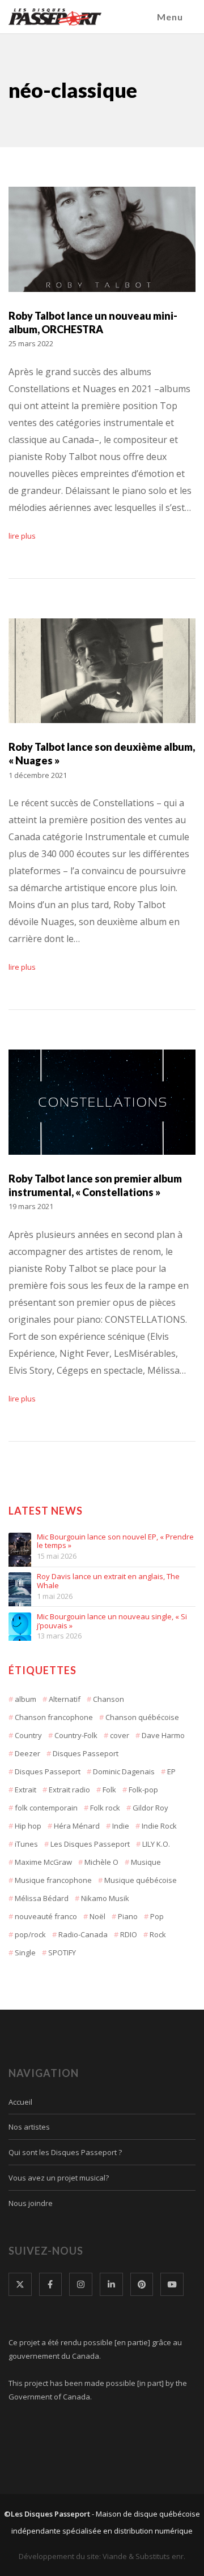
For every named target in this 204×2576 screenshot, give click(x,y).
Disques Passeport (86, 1753)
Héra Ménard (77, 1826)
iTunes (26, 1844)
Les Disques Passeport (90, 1844)
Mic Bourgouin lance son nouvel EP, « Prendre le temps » (115, 1541)
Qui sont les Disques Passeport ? (65, 2152)
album (25, 1699)
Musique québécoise (141, 1880)
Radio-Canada (83, 1934)
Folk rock (105, 1808)
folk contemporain (46, 1808)
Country (28, 1735)
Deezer (27, 1753)
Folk (109, 1790)
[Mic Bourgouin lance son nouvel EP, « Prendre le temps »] (20, 1544)
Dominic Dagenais (124, 1771)
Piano (128, 1916)
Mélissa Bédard (42, 1898)
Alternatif (65, 1699)
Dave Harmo (163, 1735)
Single (25, 1953)
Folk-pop (143, 1790)
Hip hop (28, 1826)
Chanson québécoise (142, 1717)
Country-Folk (76, 1735)
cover (120, 1735)
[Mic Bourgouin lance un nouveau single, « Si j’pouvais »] (20, 1624)
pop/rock (30, 1934)
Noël (97, 1916)
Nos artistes (29, 2127)
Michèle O (101, 1862)
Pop (157, 1916)
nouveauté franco (46, 1916)
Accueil (20, 2102)
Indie (121, 1826)
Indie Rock (159, 1826)
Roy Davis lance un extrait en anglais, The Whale (108, 1581)
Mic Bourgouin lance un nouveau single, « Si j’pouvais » (112, 1621)
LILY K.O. (156, 1844)
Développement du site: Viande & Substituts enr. (102, 2556)
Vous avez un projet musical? (59, 2178)
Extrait (25, 1790)
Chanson (109, 1699)
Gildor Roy (150, 1808)
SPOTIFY (62, 1953)
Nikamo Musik (105, 1898)
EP (171, 1771)
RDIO (129, 1934)
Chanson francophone (54, 1717)
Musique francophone (53, 1880)
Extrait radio (69, 1790)
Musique (146, 1862)
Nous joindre (31, 2203)
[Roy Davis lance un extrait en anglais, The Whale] (20, 1584)
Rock (158, 1934)
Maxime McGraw (43, 1862)
